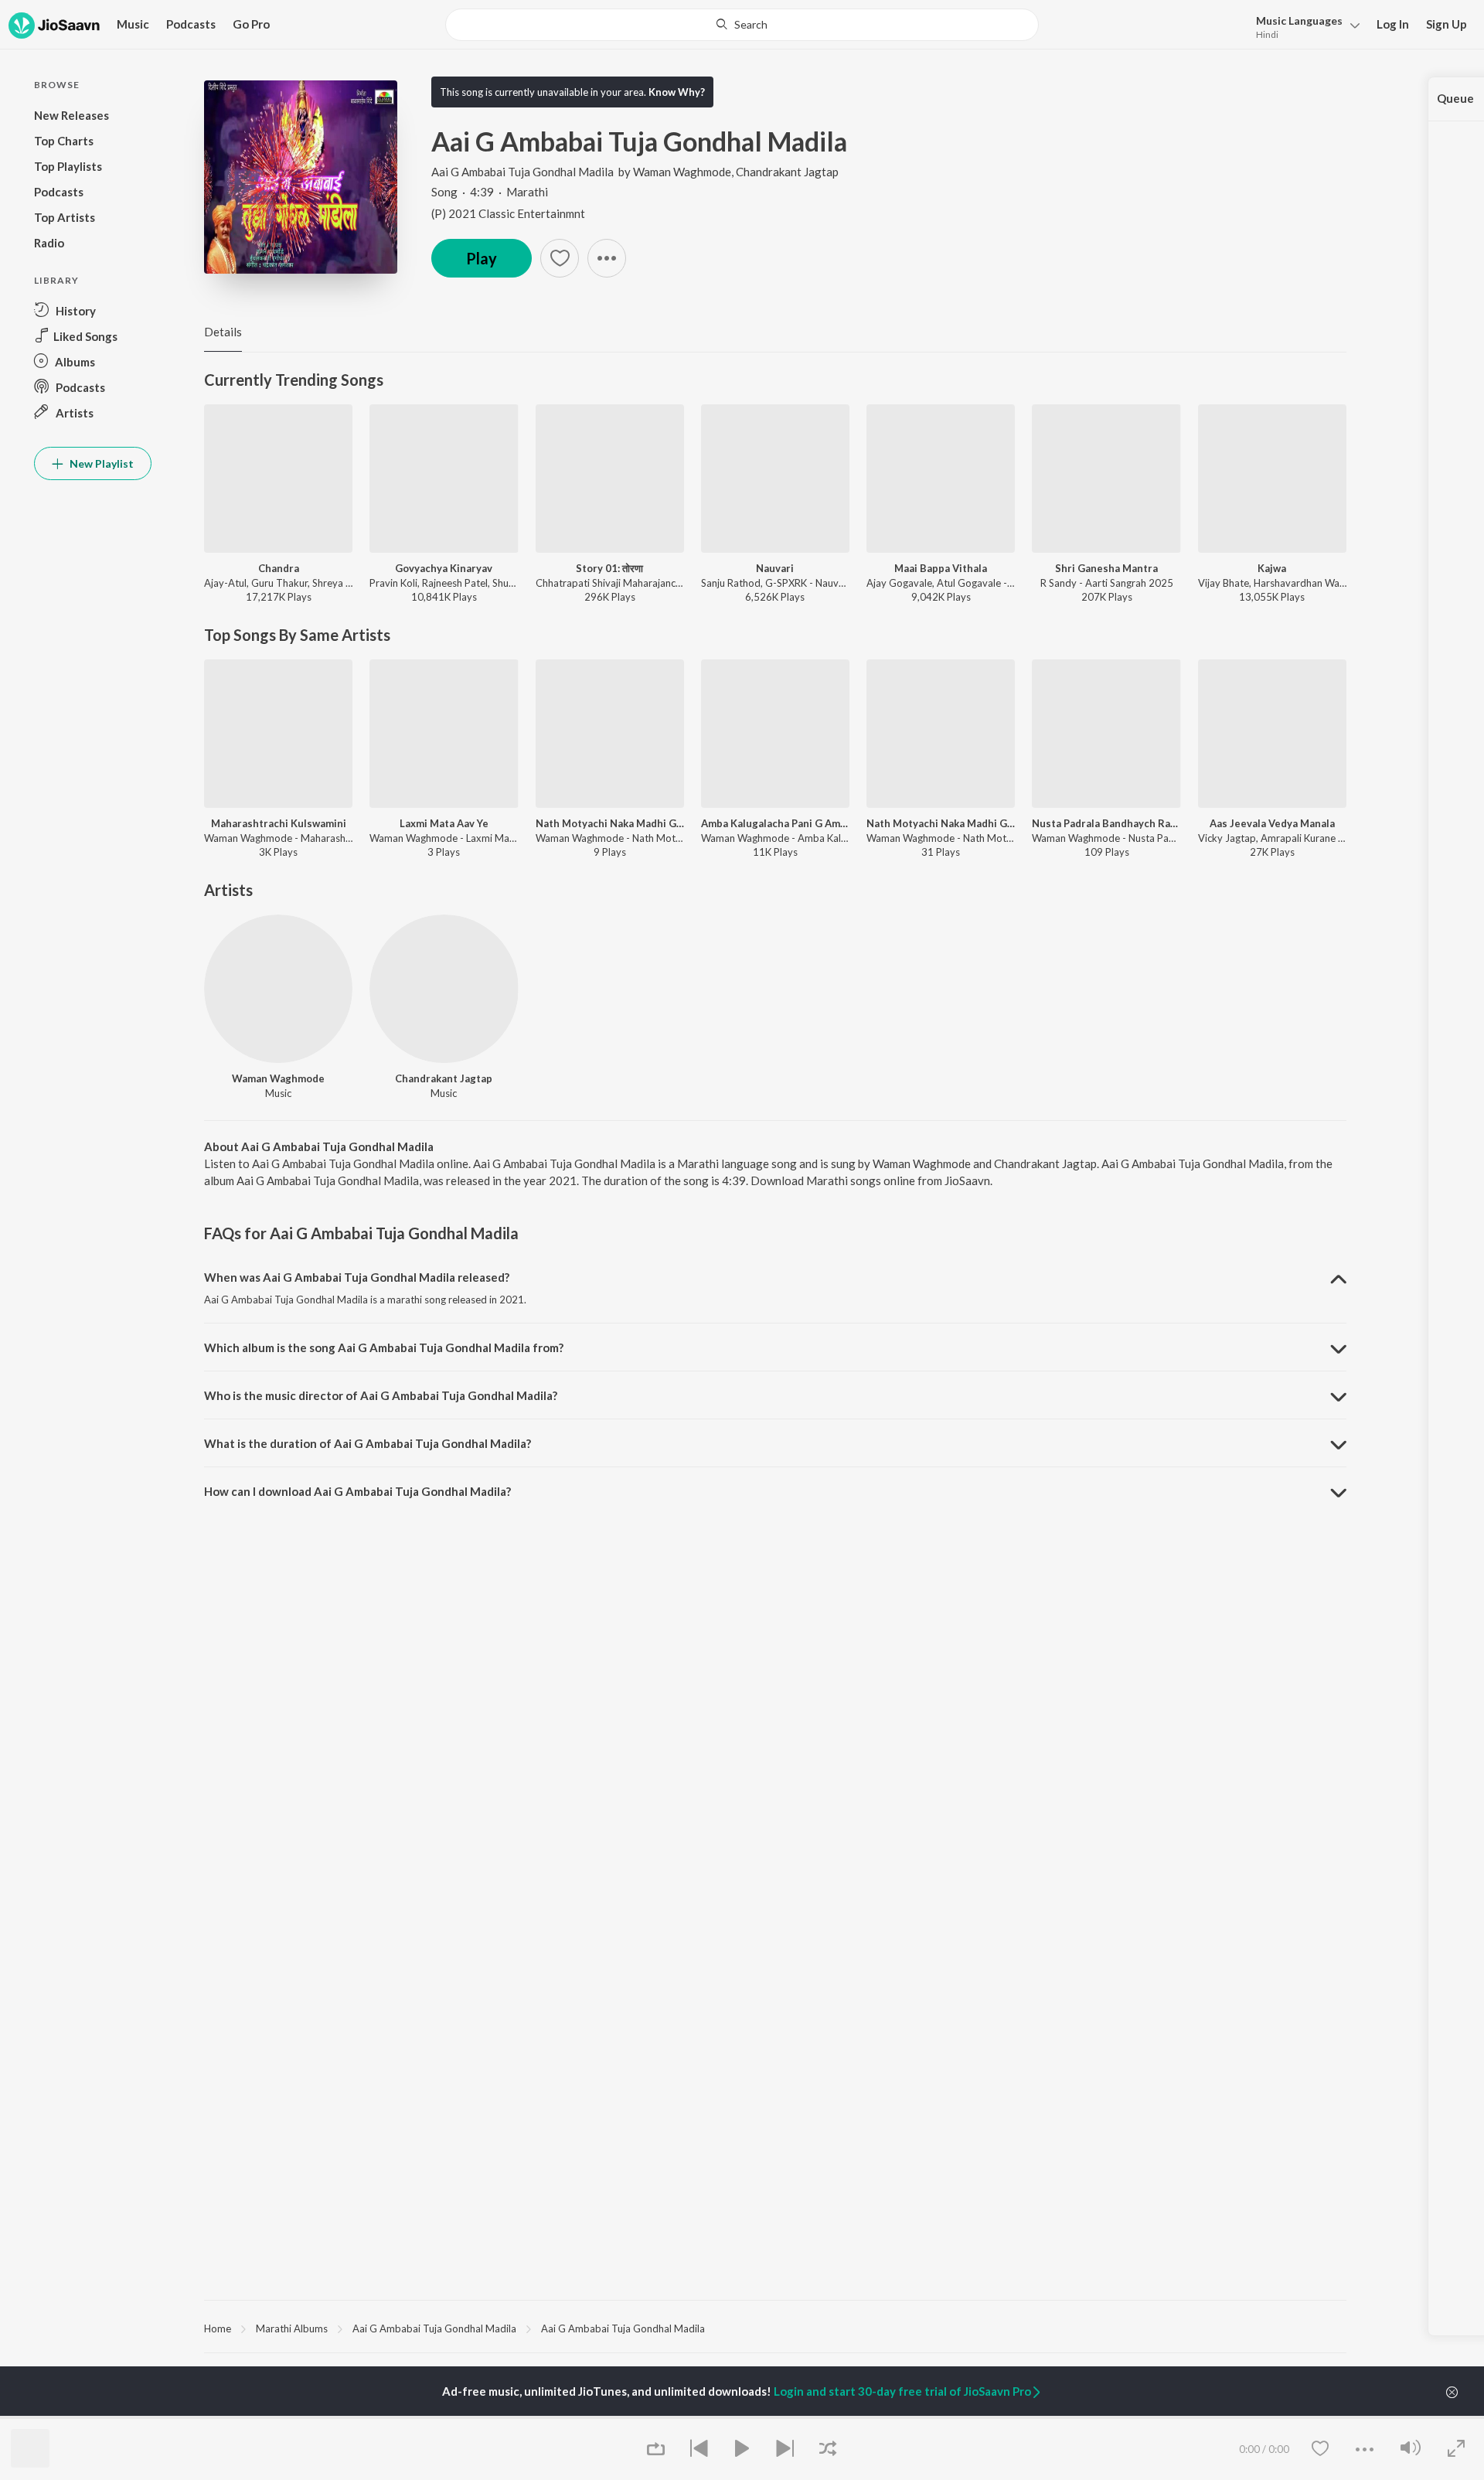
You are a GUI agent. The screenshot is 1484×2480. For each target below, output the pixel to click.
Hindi (1267, 34)
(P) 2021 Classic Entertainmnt (508, 213)
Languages (1299, 20)
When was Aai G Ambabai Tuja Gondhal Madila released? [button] (357, 1277)
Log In (1393, 24)
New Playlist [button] (100, 463)
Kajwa (1272, 568)
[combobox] (742, 25)
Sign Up (1447, 24)
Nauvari (775, 568)
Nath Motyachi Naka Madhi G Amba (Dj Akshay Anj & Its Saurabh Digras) (941, 823)
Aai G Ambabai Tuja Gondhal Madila (522, 172)
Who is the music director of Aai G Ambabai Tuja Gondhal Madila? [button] (381, 1395)
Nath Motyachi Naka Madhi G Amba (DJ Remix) (610, 823)
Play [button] (482, 258)
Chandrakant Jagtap (787, 172)
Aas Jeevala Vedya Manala (1272, 823)
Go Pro (251, 24)
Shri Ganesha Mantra (1106, 568)
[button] (1304, 26)
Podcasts (191, 24)
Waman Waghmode (682, 172)
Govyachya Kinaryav (444, 568)
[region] (775, 2328)
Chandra (279, 568)
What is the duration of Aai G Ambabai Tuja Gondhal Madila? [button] (368, 1443)
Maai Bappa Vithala (941, 568)
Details (223, 332)
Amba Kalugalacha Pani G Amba (775, 823)
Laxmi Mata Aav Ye (444, 823)
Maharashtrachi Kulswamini (279, 823)
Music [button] (133, 24)
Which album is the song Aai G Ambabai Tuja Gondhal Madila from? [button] (384, 1347)
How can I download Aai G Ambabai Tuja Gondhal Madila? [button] (357, 1491)
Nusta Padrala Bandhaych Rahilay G (1106, 823)
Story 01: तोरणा (609, 568)
